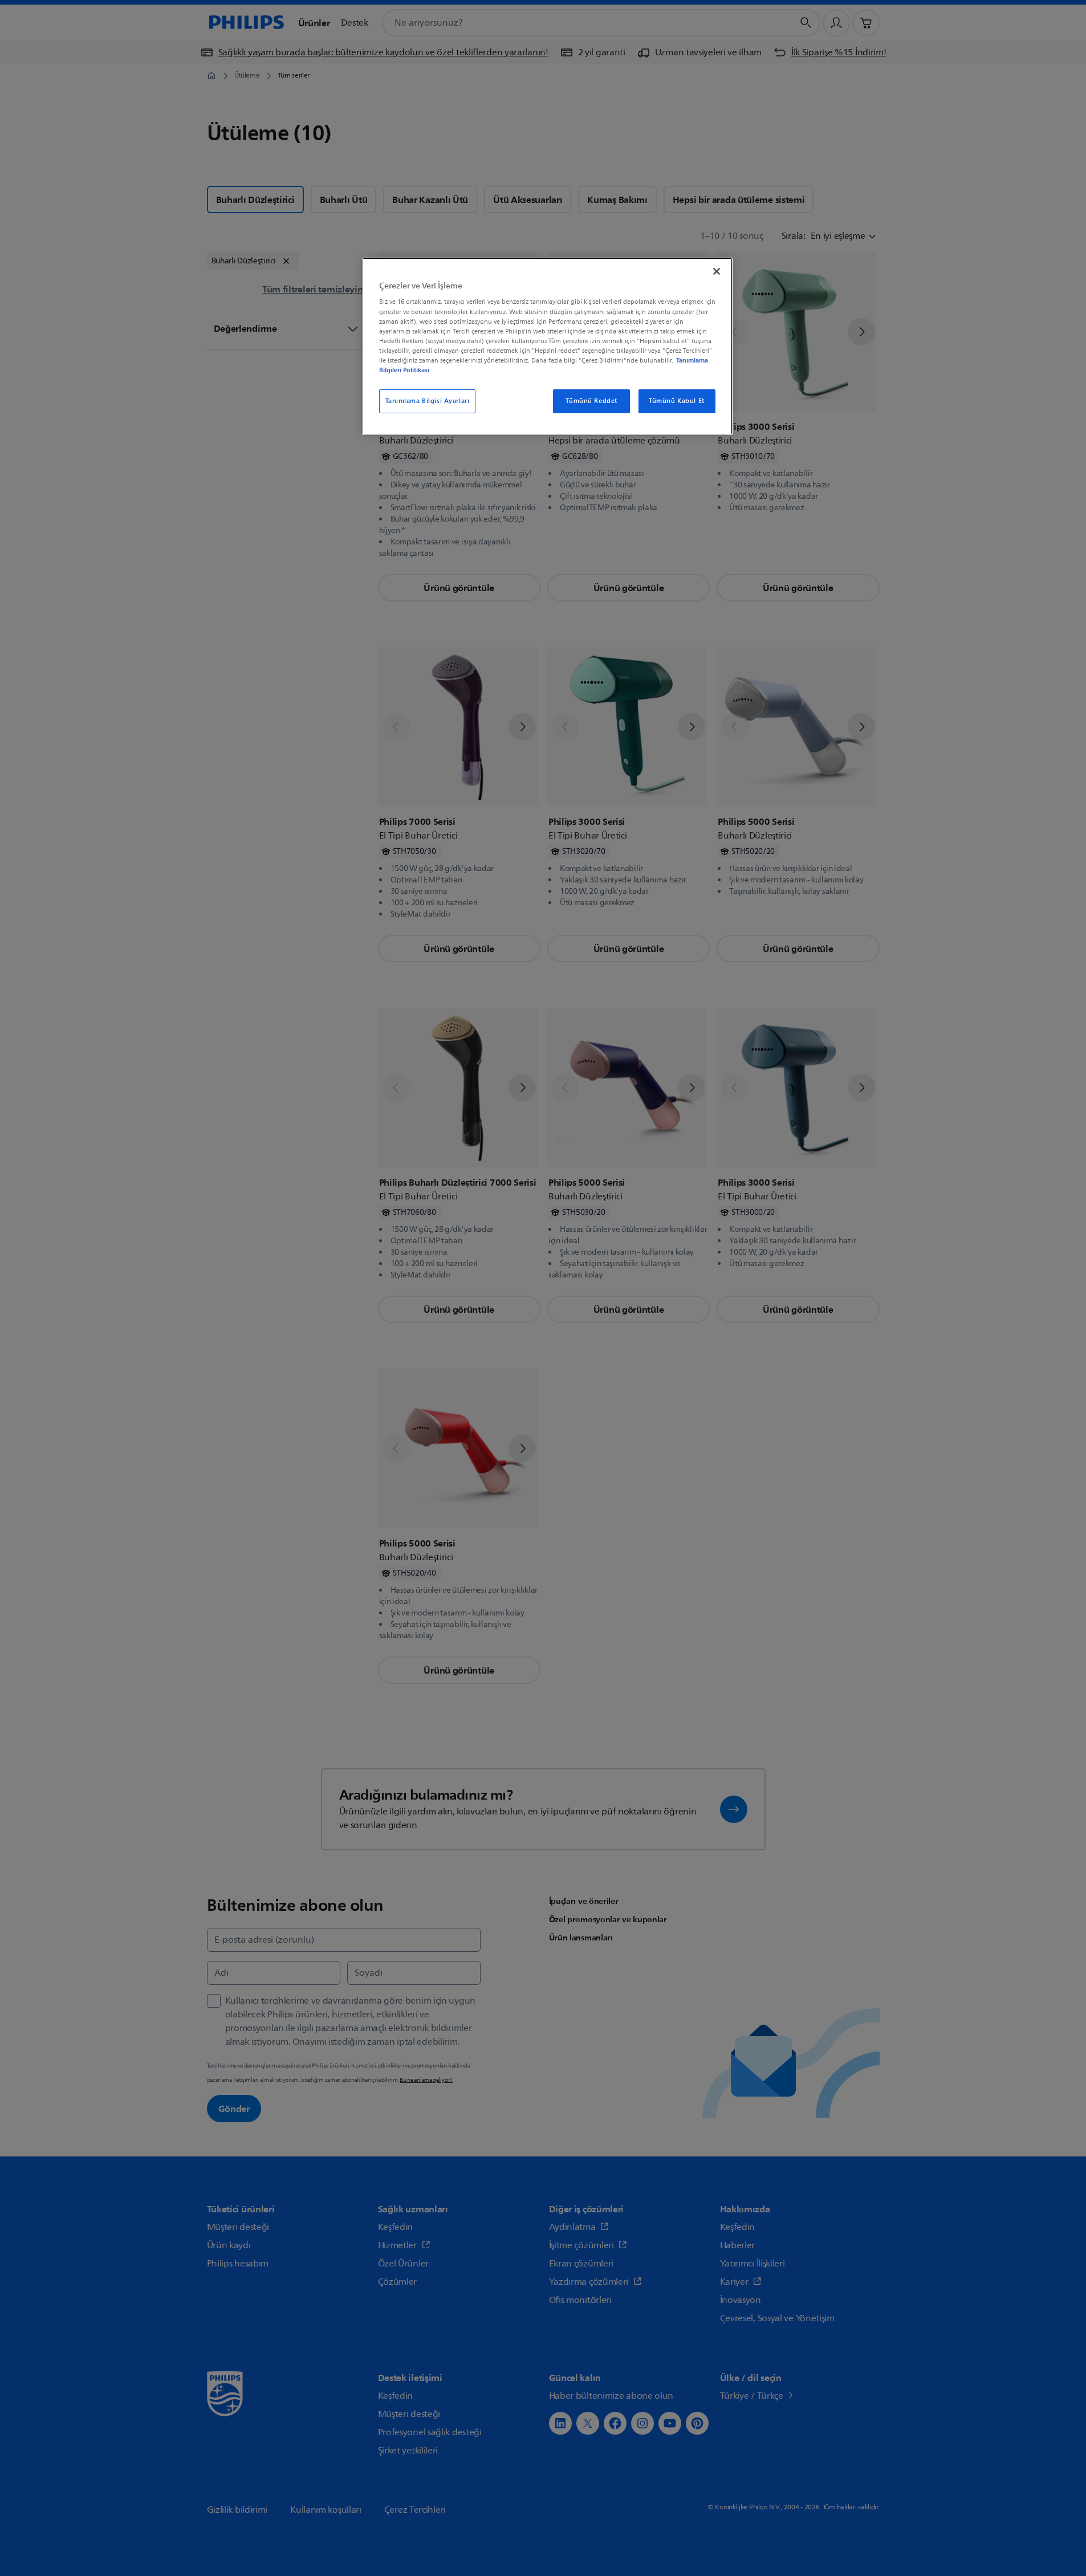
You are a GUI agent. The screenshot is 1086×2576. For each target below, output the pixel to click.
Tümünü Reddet (591, 401)
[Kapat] (717, 271)
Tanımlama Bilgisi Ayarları (428, 401)
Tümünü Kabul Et (677, 401)
